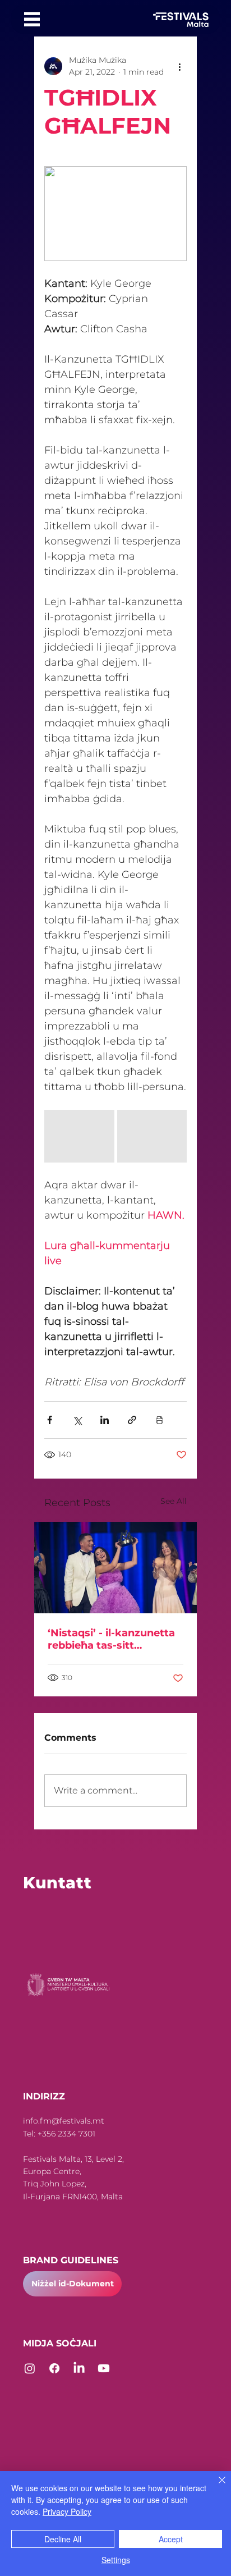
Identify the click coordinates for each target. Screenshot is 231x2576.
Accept (171, 2539)
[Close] (215, 2487)
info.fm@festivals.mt (64, 2121)
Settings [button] (116, 2560)
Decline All (63, 2539)
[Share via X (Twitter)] (77, 1420)
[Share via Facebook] (50, 1420)
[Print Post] (160, 1420)
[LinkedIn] (79, 2368)
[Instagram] (30, 2368)
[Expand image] (79, 1136)
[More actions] (180, 66)
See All (174, 1501)
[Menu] (32, 19)
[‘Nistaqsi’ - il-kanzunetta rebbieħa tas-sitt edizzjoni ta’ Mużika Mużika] (115, 1568)
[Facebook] (54, 2368)
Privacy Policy (67, 2511)
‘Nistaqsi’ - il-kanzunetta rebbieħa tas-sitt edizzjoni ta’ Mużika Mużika (111, 1639)
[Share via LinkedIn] (105, 1420)
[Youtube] (104, 2368)
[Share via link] (132, 1420)
